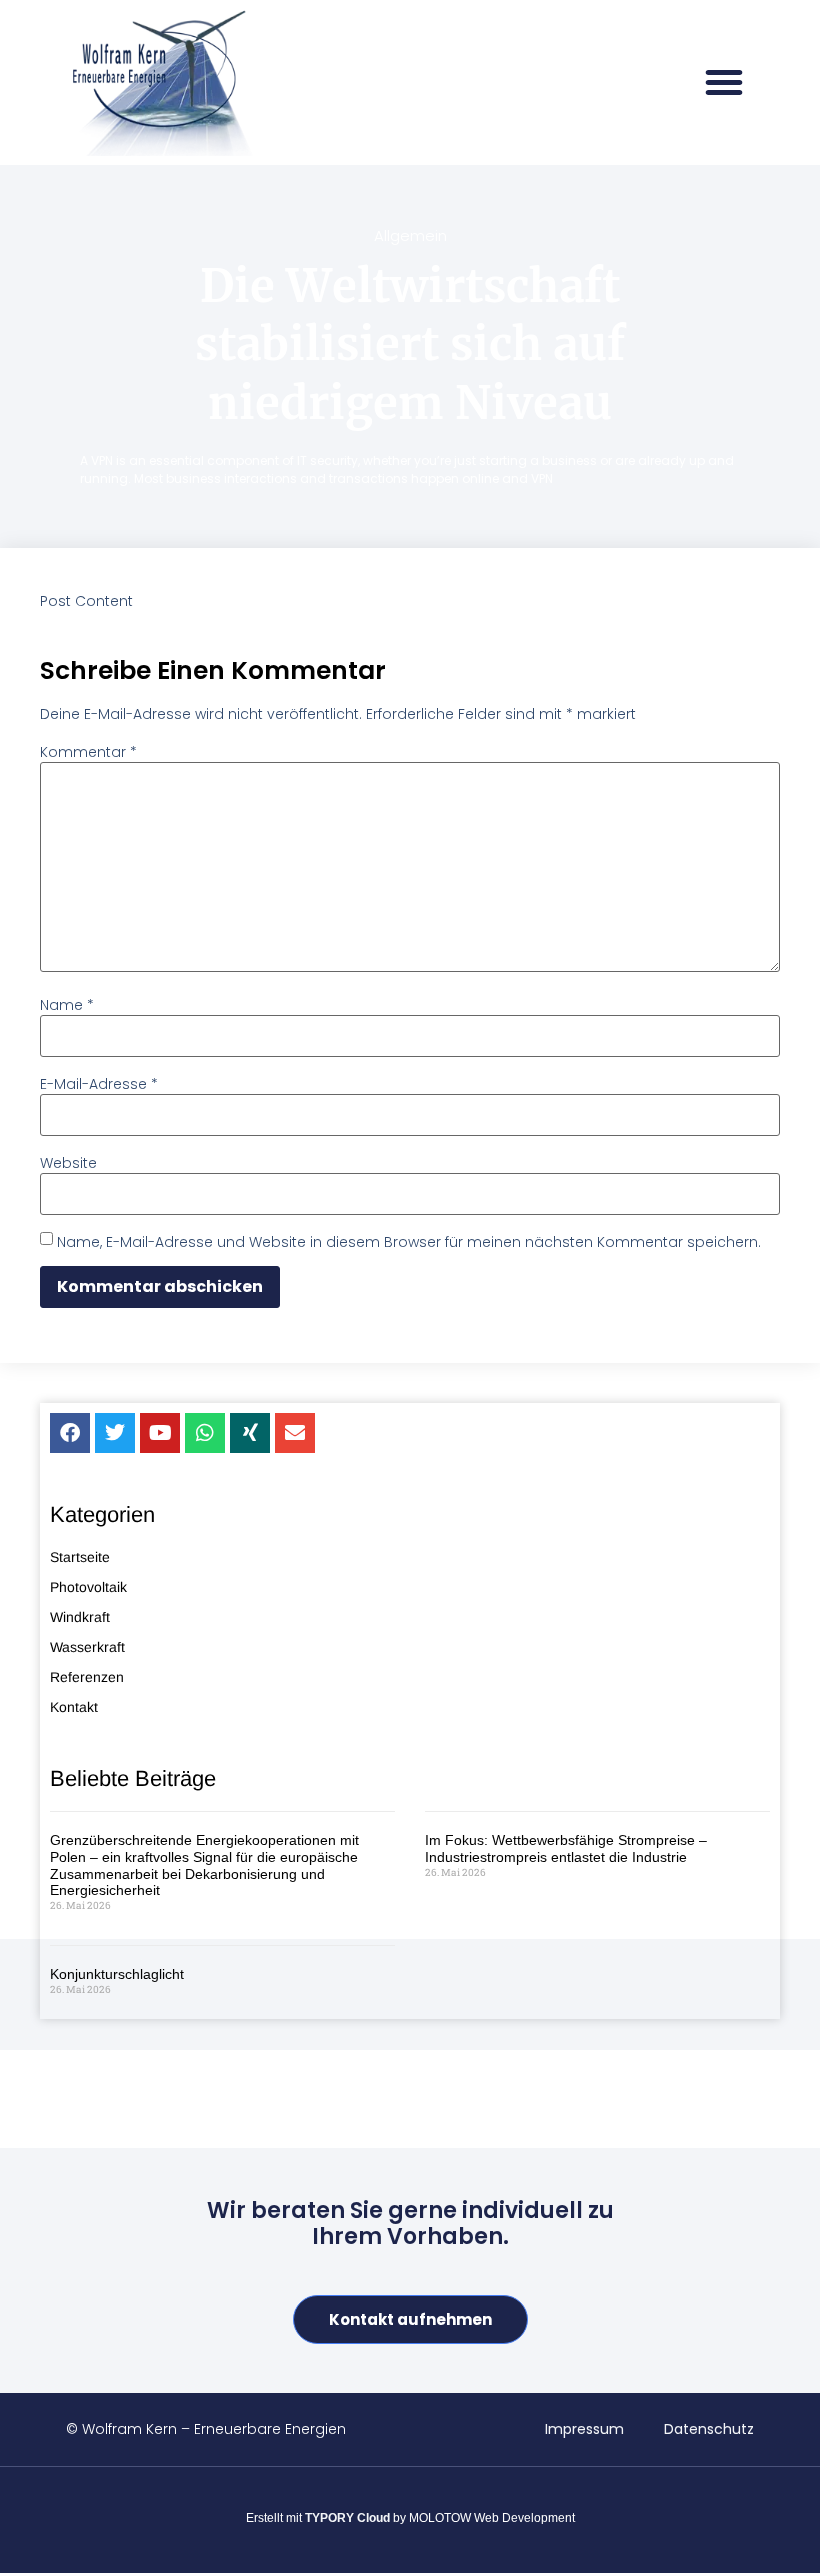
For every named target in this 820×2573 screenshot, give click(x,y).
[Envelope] (295, 1433)
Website (68, 1163)
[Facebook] (70, 1433)
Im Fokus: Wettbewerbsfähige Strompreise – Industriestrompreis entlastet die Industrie (566, 1848)
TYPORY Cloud (347, 2518)
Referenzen (87, 1677)
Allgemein (410, 235)
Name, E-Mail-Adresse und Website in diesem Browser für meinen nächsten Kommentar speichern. (409, 1242)
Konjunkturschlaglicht (117, 1974)
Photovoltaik (88, 1587)
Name (67, 1005)
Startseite (80, 1557)
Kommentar (88, 752)
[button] (724, 82)
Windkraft (80, 1617)
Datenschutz (709, 2429)
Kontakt (74, 1707)
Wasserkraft (87, 1647)
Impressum (584, 2429)
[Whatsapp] (205, 1433)
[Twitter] (115, 1433)
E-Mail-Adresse (99, 1084)
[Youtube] (160, 1433)
